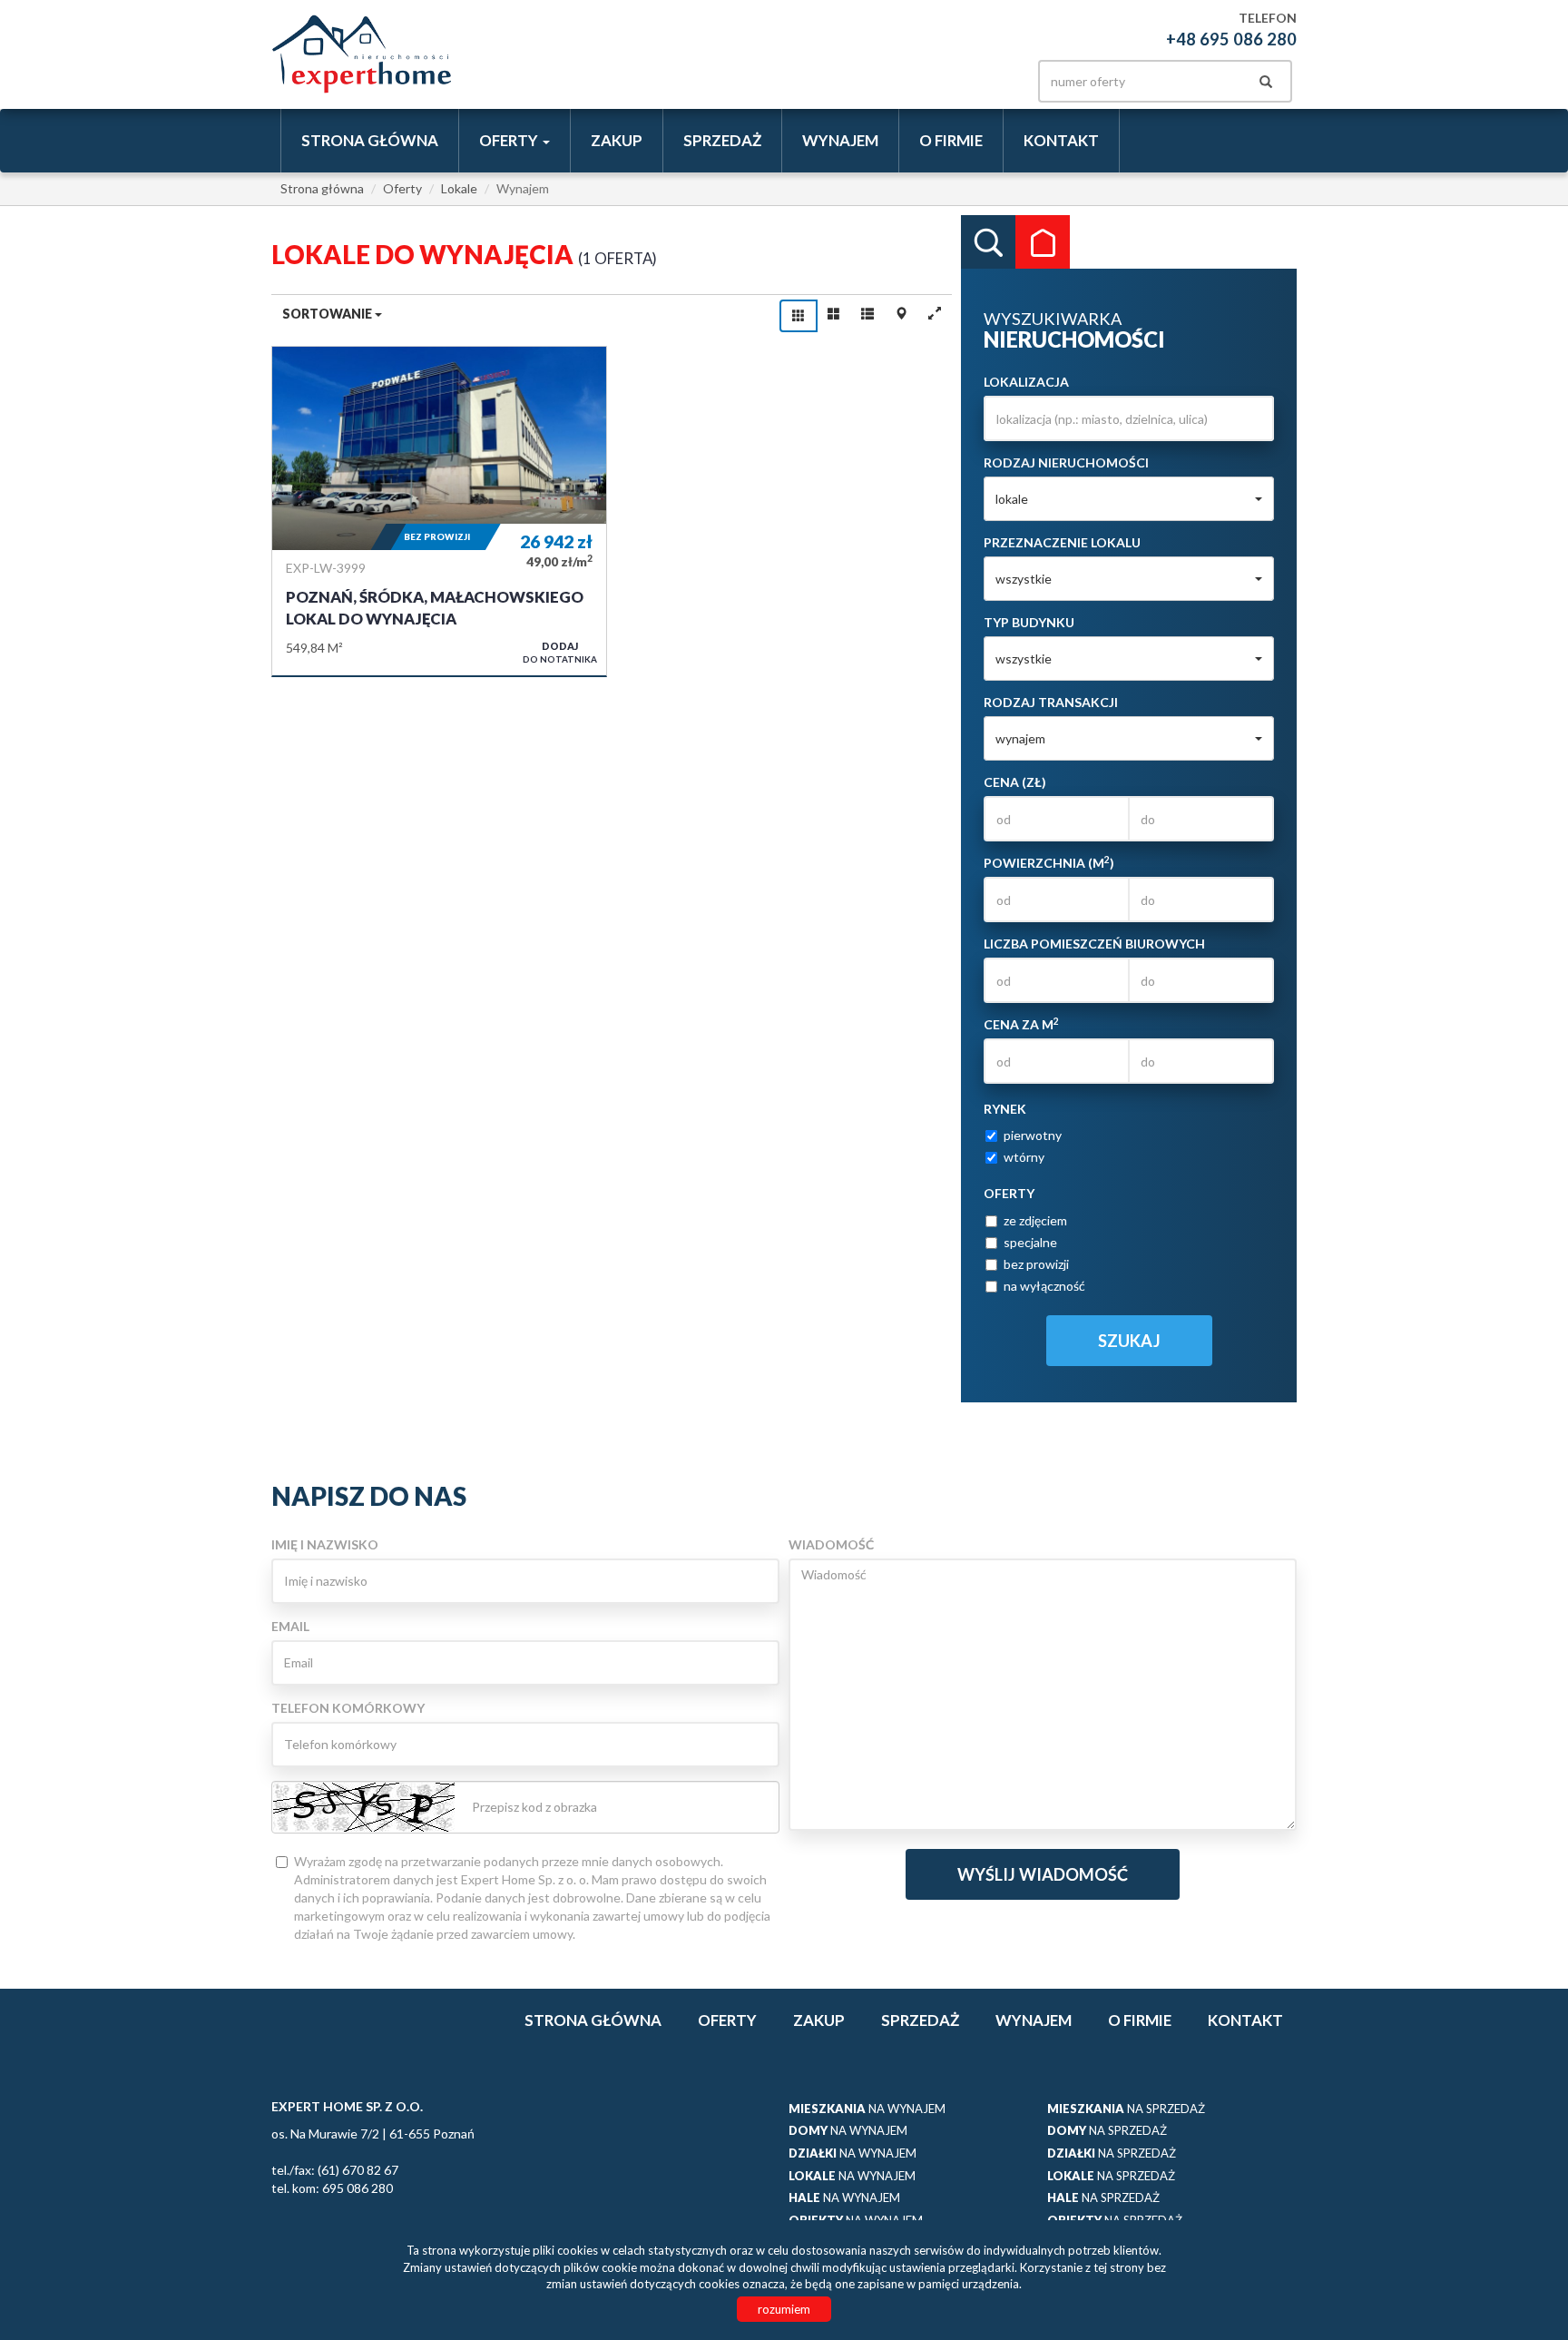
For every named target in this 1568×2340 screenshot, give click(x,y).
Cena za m (1021, 1024)
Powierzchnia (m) (1049, 862)
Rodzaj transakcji (1051, 702)
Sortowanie (328, 314)
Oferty (727, 2020)
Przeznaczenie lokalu (1062, 542)
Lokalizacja (1026, 382)
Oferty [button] (510, 140)
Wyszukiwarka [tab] (988, 242)
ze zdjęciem (1035, 1220)
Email (290, 1626)
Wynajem (840, 140)
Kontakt (1061, 140)
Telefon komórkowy (348, 1708)
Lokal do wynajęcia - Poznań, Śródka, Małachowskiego (439, 511)
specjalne (1030, 1242)
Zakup (617, 140)
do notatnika (560, 652)
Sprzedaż (722, 140)
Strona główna (370, 140)
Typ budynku (1029, 622)
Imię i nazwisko (325, 1544)
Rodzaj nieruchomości (1066, 462)
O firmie (951, 140)
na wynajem (867, 2109)
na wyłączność (1044, 1286)
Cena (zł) (1015, 782)
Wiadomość (831, 1544)
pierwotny (1033, 1135)
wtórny (1024, 1157)
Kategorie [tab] (1043, 242)
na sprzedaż (1126, 2109)
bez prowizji (1036, 1264)
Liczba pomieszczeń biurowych (1094, 944)
